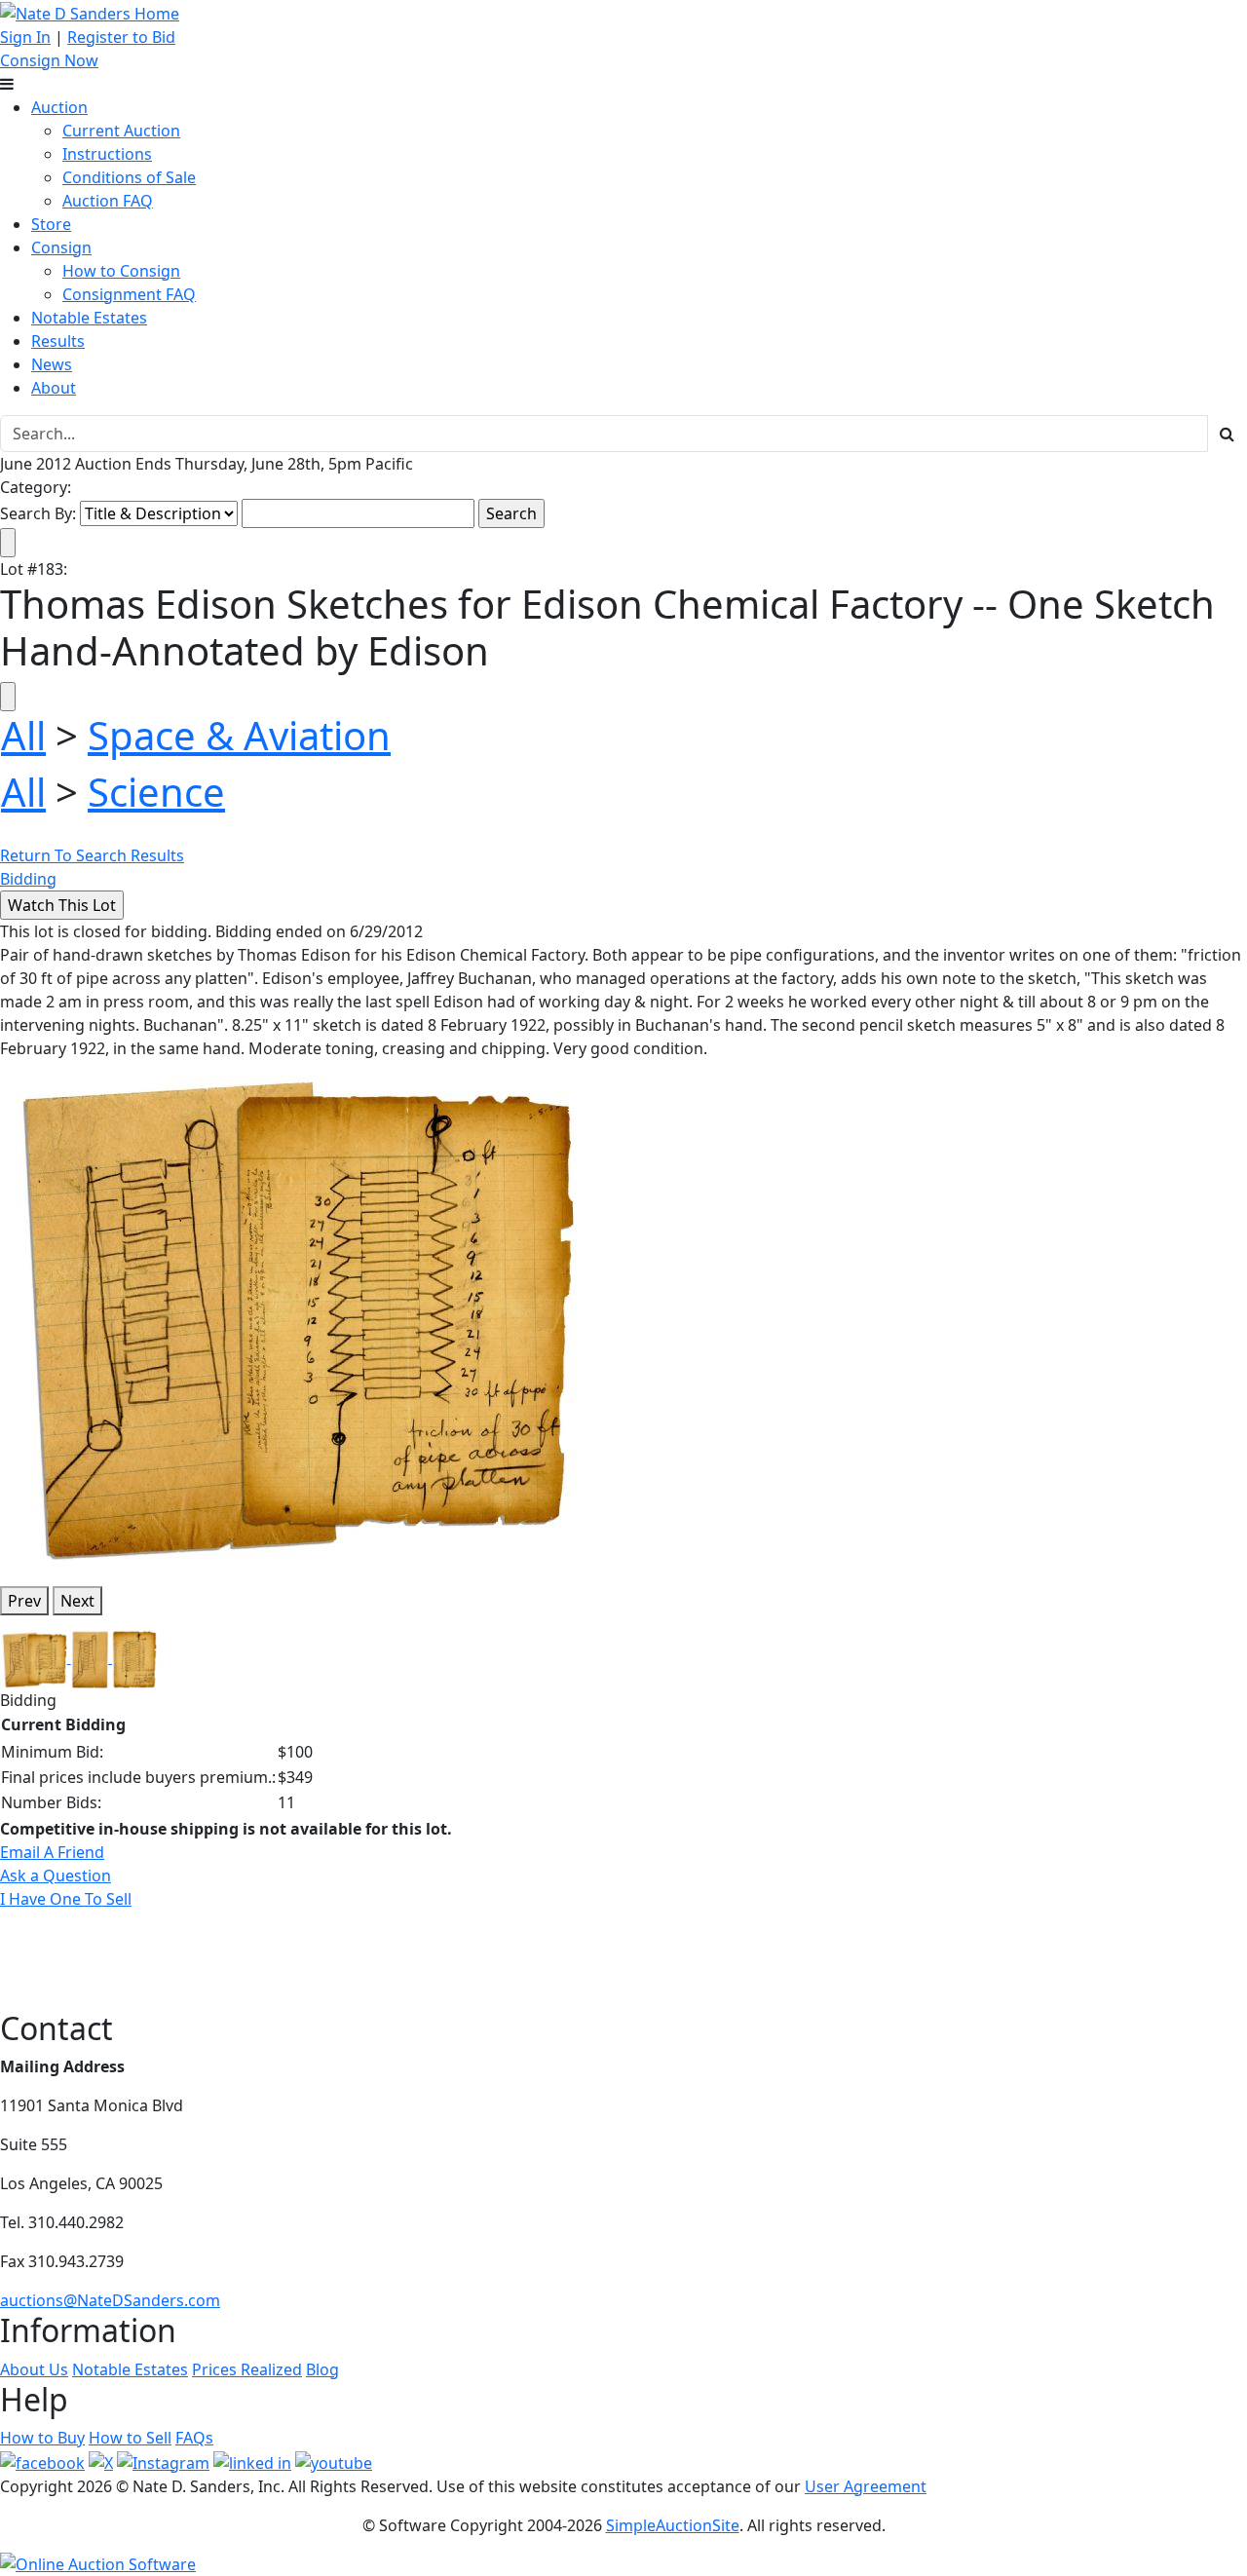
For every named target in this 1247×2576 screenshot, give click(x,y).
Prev (24, 1601)
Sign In (25, 37)
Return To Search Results (92, 855)
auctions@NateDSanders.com (110, 2300)
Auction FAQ (108, 201)
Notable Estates (89, 318)
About (54, 388)
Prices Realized (247, 2369)
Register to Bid (121, 37)
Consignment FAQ (129, 294)
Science (156, 792)
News (52, 364)
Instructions (107, 154)
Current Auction (121, 131)
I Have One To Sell (66, 1899)
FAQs (194, 2438)
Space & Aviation (239, 735)
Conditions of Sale (129, 177)
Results (58, 341)
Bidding (28, 879)
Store (51, 224)
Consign (61, 247)
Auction (59, 107)
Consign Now (49, 60)
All (23, 735)
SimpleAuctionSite (673, 2525)
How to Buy (42, 2438)
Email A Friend (52, 1852)
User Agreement (866, 2486)
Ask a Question (56, 1875)
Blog (322, 2369)
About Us (34, 2369)
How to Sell (130, 2438)
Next (77, 1601)
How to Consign (121, 271)
